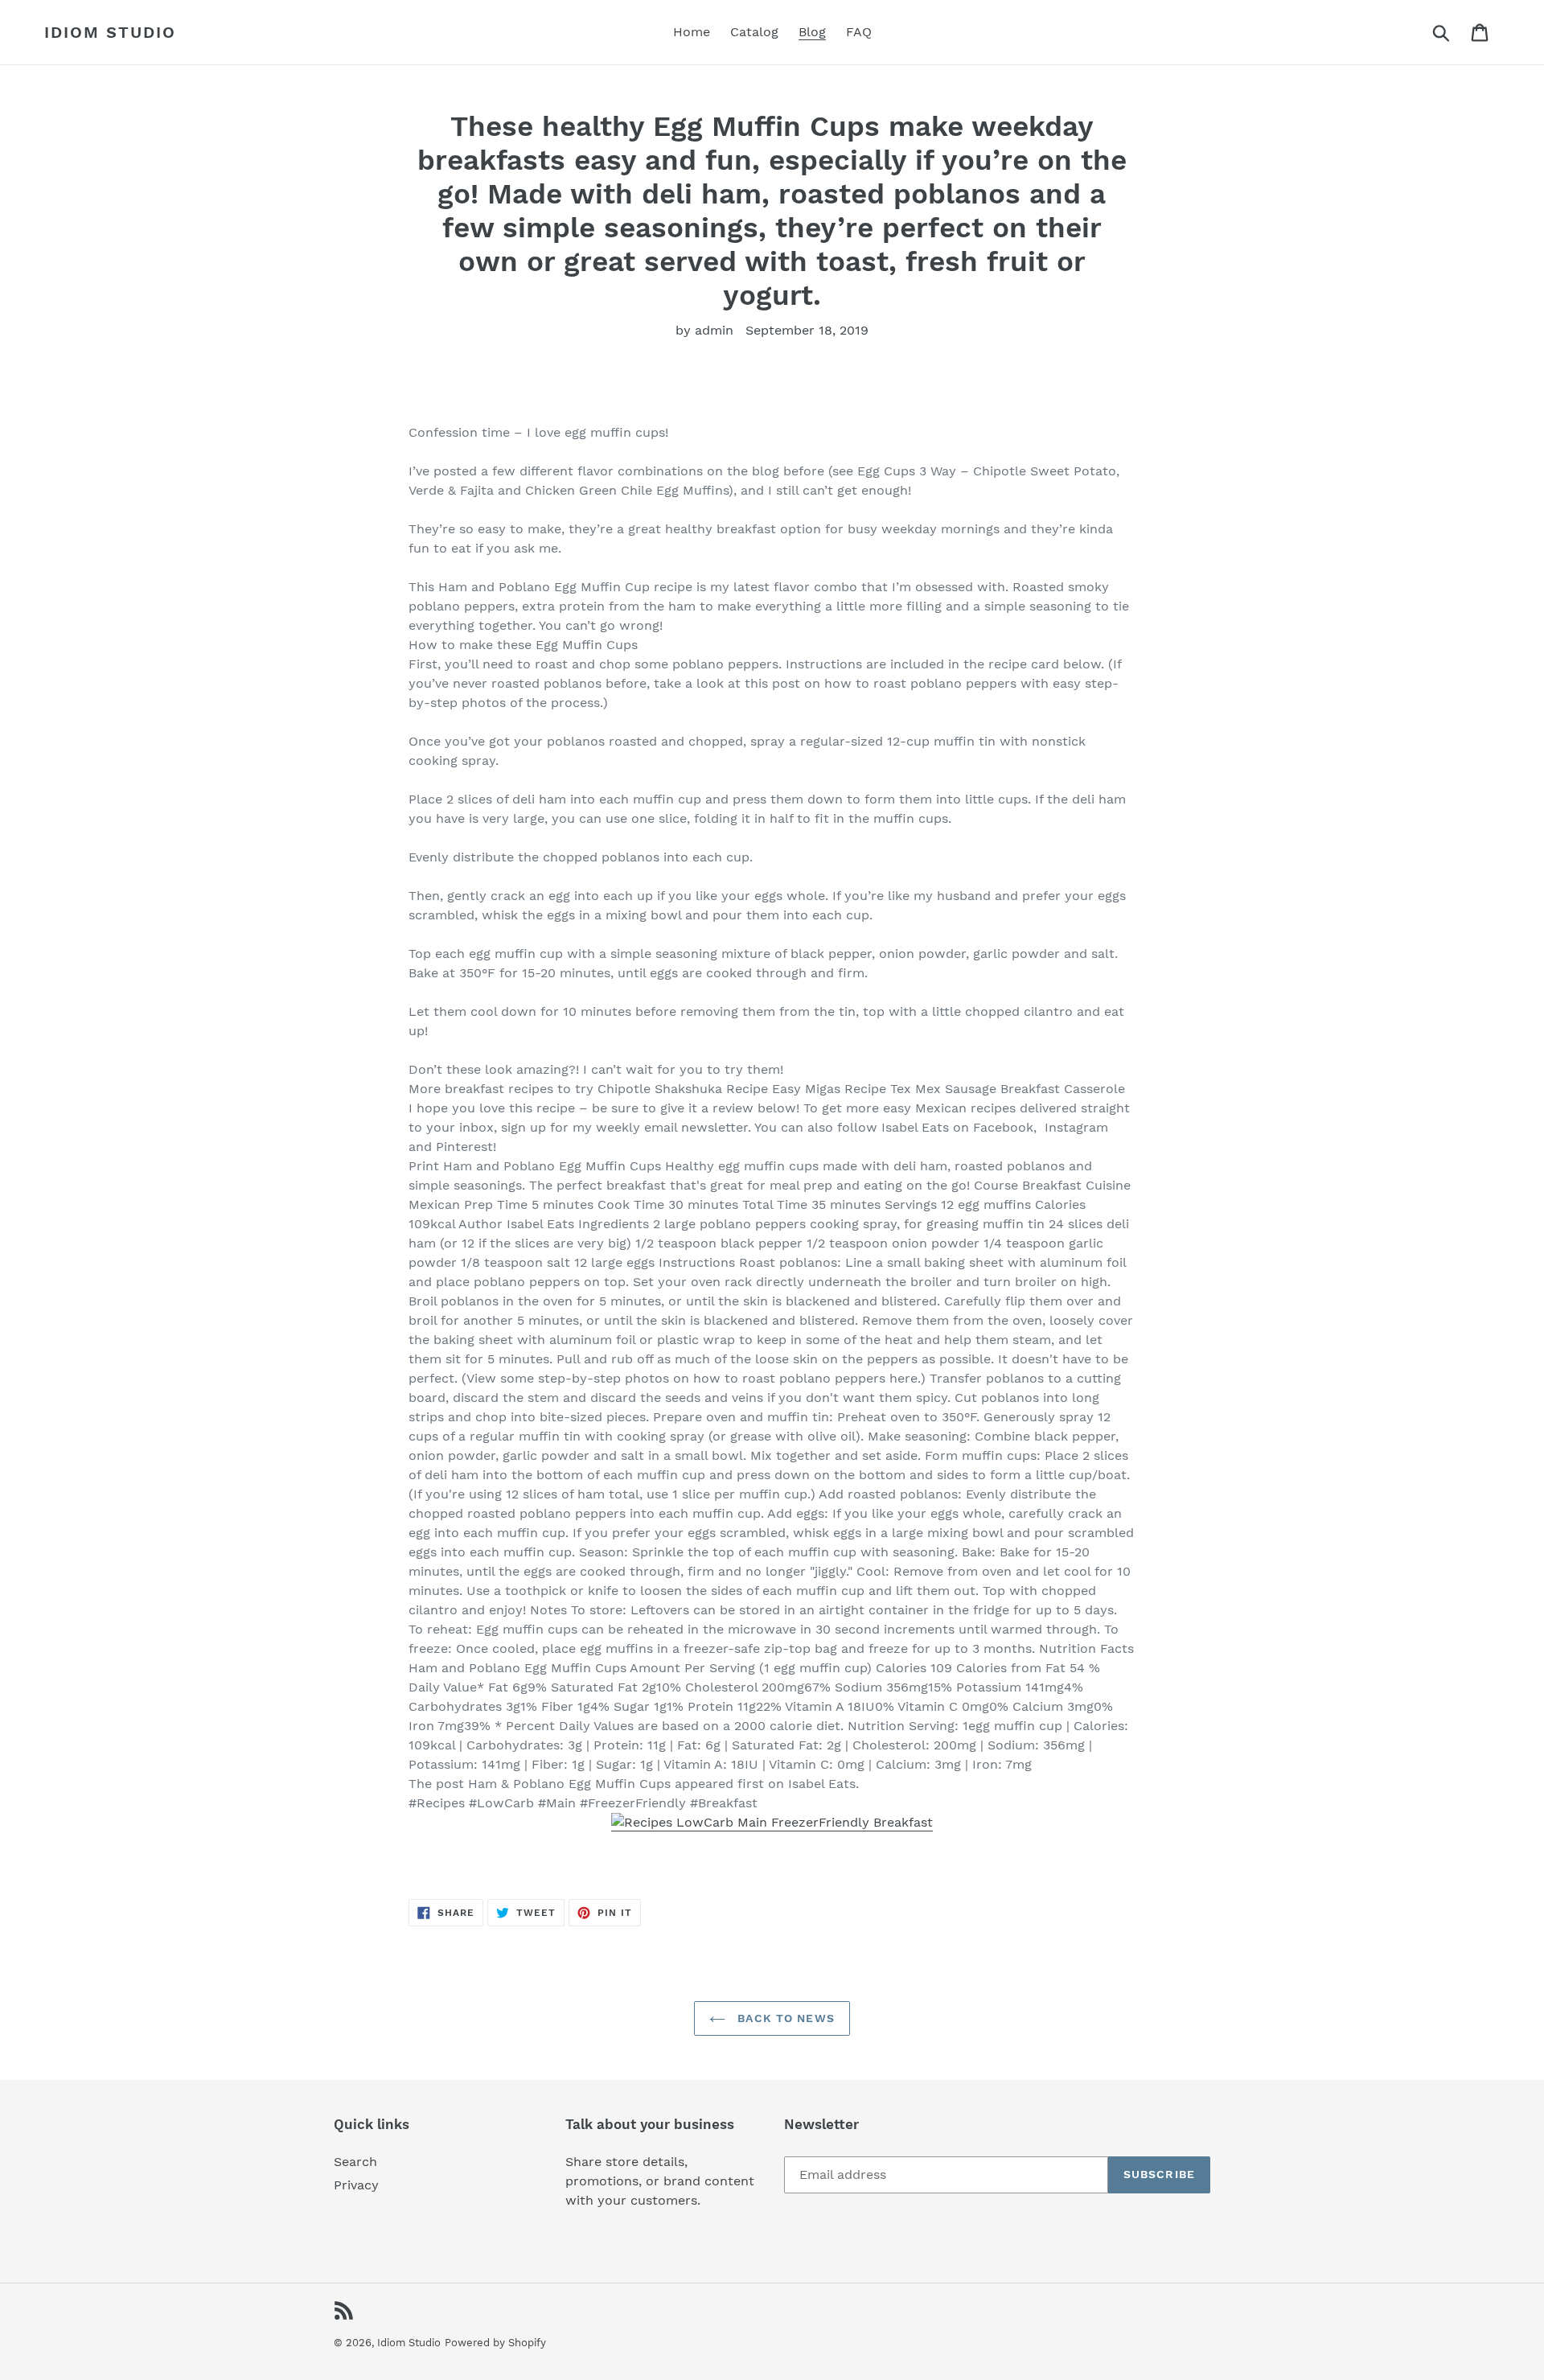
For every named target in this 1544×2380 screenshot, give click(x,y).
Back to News (784, 2018)
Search (355, 2162)
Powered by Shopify (495, 2343)
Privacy (356, 2185)
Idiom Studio (110, 32)
